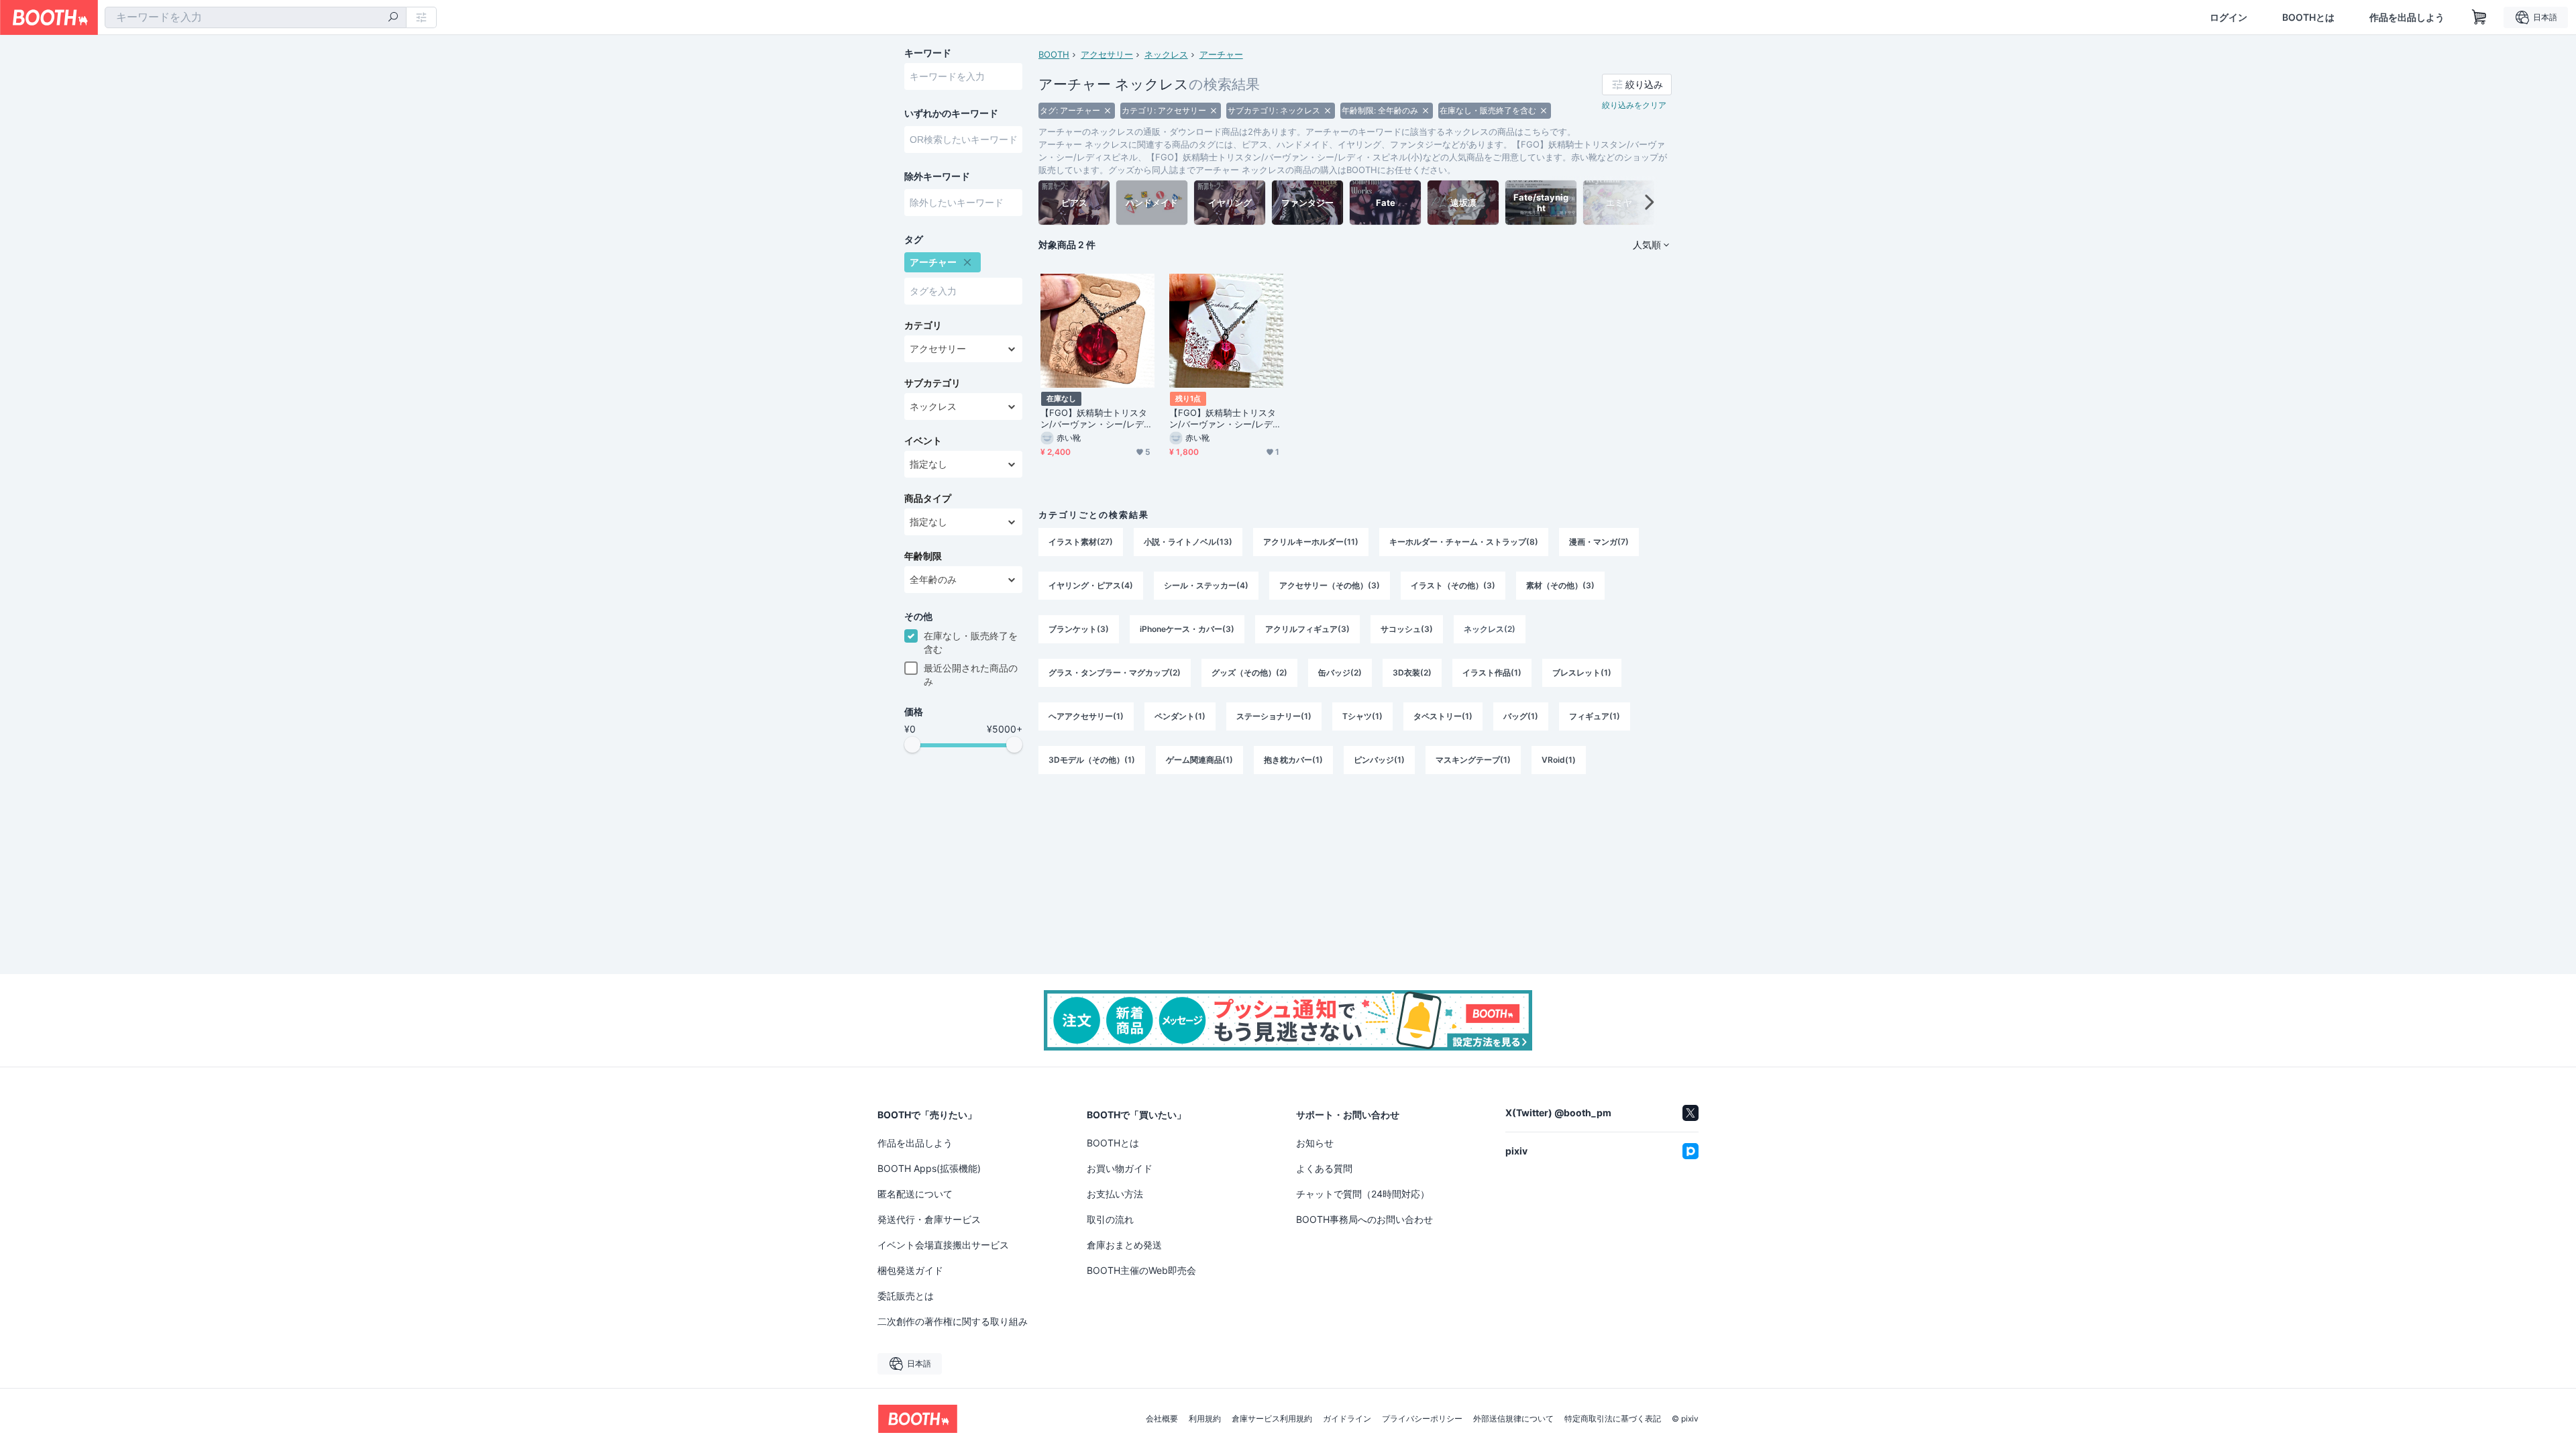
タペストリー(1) (1443, 716)
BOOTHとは (2308, 17)
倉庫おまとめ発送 (1124, 1245)
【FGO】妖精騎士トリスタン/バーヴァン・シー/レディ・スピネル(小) (1223, 419)
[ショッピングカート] (2479, 17)
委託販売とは (906, 1296)
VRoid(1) (1559, 760)
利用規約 (1205, 1419)
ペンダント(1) (1180, 716)
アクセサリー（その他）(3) (1330, 585)
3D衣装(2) (1412, 673)
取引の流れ (1110, 1219)
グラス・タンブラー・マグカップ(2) (1115, 673)
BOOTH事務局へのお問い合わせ (1364, 1219)
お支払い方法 (1115, 1194)
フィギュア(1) (1595, 716)
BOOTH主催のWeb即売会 (1141, 1270)
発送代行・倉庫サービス (929, 1219)
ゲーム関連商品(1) (1199, 760)
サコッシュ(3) (1407, 629)
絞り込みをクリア (1634, 105)
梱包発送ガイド (910, 1270)
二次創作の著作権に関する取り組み (953, 1321)
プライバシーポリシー (1422, 1419)
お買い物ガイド (1120, 1168)
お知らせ (1315, 1143)
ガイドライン (1347, 1419)
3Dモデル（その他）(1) (1092, 760)
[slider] (912, 745)
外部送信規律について (1513, 1419)
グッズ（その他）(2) (1249, 673)
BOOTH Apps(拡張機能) (929, 1168)
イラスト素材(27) (1081, 542)
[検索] (393, 18)
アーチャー (1221, 54)
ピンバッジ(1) (1379, 760)
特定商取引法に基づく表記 (1613, 1419)
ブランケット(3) (1079, 629)
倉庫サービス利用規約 (1272, 1419)
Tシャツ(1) (1362, 716)
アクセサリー (1107, 54)
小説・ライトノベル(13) (1188, 542)
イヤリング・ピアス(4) (1091, 585)
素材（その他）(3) (1560, 585)
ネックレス (1166, 54)
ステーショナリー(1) (1274, 716)
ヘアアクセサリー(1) (1086, 716)
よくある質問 (1324, 1168)
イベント (923, 441)
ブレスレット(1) (1582, 673)
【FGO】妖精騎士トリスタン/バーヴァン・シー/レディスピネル (1096, 419)
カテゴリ (923, 325)
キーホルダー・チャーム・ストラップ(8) (1464, 542)
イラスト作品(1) (1492, 673)
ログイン (2229, 17)
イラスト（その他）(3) (1453, 585)
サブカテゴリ (932, 383)
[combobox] (256, 17)
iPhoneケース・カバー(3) (1187, 629)
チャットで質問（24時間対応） (1363, 1194)
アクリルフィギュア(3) (1307, 629)
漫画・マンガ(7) (1599, 542)
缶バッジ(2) (1340, 673)
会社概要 (1162, 1419)
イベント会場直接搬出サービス (943, 1245)
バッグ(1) (1521, 716)
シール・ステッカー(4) (1206, 585)
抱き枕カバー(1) (1293, 760)
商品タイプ (928, 498)
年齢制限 (923, 556)
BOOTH (1054, 54)
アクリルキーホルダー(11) (1311, 542)
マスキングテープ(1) (1473, 760)
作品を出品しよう (2407, 17)
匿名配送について (915, 1194)
